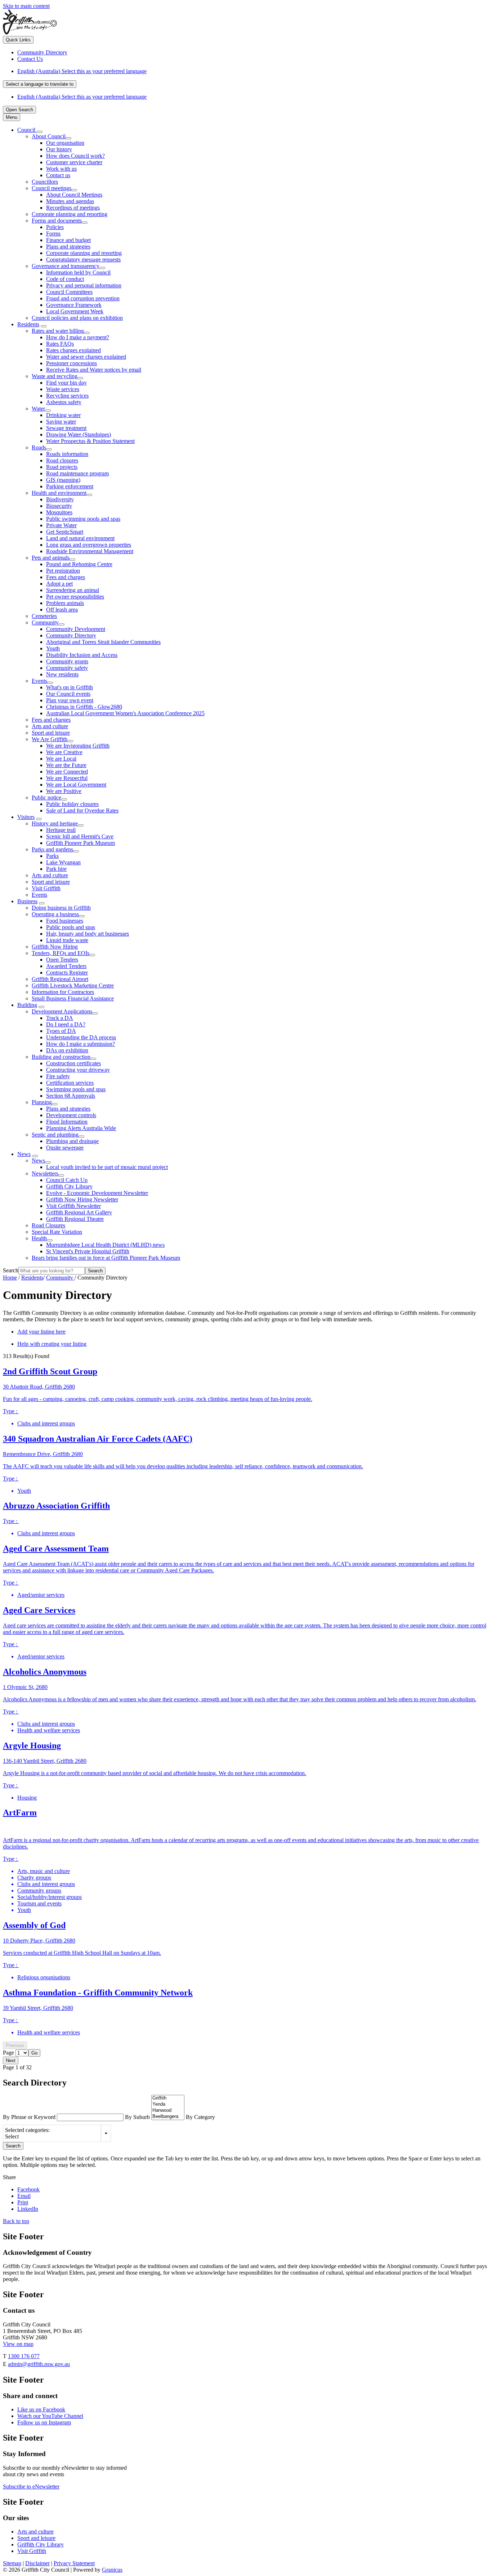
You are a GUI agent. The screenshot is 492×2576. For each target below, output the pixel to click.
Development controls (71, 1115)
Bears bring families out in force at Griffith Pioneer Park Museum (106, 1258)
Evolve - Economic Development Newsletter (97, 1193)
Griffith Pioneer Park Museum (80, 843)
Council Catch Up (67, 1180)
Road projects (62, 467)
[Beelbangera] (168, 2117)
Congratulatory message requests (83, 259)
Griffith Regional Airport (60, 979)
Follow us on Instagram (44, 2422)
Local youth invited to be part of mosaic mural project (107, 1167)
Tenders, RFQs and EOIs (61, 953)
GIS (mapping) (63, 480)
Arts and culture (50, 726)
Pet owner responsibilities (75, 597)
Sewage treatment (66, 428)
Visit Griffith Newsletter (73, 1206)
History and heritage (55, 823)
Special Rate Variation (57, 1232)
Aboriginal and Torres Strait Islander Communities (103, 642)
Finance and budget (68, 240)
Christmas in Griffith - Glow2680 (84, 707)
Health (39, 1238)
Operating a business (55, 914)
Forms (53, 234)
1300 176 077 (24, 2356)
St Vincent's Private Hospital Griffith (88, 1251)
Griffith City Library (69, 1186)
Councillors (45, 182)
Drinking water (63, 415)
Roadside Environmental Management (90, 551)
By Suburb (138, 2117)
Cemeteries (44, 616)
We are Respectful (67, 778)
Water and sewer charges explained (86, 357)
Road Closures (48, 1225)
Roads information (67, 454)
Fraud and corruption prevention (83, 298)
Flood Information (67, 1122)
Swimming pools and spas (76, 1089)
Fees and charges (66, 577)
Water (38, 409)
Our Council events (68, 694)
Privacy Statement (74, 2563)
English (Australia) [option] (82, 97)
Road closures (62, 460)
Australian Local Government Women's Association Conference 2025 (125, 713)
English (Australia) (82, 71)
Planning (42, 1102)
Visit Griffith (46, 888)
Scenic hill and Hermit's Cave (80, 836)
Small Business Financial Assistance (73, 998)
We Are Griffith (50, 739)
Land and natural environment (80, 538)
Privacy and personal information (84, 285)
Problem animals (65, 603)
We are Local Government (76, 785)
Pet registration (63, 571)
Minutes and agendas (70, 201)
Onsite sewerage (65, 1148)
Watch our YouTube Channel (50, 2416)
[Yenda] (168, 2104)
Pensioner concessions (71, 363)
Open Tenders (62, 960)
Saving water (61, 422)
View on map (18, 2344)
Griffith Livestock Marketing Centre (73, 985)
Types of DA (61, 1031)
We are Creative (64, 752)
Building (27, 1005)
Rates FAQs (60, 344)
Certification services (70, 1083)
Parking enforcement (70, 486)
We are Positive (64, 791)
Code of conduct (65, 279)
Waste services (63, 389)
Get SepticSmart (65, 532)
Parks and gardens (52, 849)
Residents (28, 324)
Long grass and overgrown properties (89, 545)
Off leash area (62, 610)
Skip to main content (26, 6)
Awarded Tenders (66, 966)
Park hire (56, 869)
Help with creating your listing (52, 1344)
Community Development (76, 629)
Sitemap (12, 2563)
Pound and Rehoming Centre (79, 564)
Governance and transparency (66, 266)
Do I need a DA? (66, 1024)
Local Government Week (75, 311)
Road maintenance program (77, 473)
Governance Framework (74, 305)
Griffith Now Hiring (55, 947)
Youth (53, 648)
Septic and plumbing (55, 1135)
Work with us (61, 169)
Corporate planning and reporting (70, 214)
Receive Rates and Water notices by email (94, 370)
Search (11, 1270)
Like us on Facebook (41, 2409)
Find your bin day (66, 383)
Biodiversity (60, 499)
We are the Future (66, 765)
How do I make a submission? (80, 1044)
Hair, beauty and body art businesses (88, 934)
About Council (49, 136)
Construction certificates (73, 1063)
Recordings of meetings (73, 208)
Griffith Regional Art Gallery (79, 1212)
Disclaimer (37, 2563)
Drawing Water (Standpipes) (79, 434)
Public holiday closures (72, 804)
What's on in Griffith (70, 687)
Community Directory (71, 635)
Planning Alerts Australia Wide (81, 1128)
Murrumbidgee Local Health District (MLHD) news (105, 1245)
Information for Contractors (63, 992)
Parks (52, 856)
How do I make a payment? (78, 337)
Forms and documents (57, 221)
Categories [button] (106, 2133)
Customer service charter (74, 162)
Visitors (26, 817)
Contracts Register (67, 973)
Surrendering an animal (73, 590)
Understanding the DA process (81, 1037)
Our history (59, 149)
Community (45, 622)
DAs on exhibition (67, 1050)
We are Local (61, 759)
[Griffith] (168, 2098)
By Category (200, 2117)
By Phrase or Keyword (30, 2117)
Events (39, 681)
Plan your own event (70, 700)
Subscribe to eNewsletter (31, 2487)
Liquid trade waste (67, 940)
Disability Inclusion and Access (82, 655)
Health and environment (59, 493)
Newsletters (45, 1173)
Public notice (46, 798)
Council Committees (69, 292)
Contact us (58, 175)
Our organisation (65, 143)
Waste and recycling (55, 376)
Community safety (67, 668)
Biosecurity (59, 506)
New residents (62, 674)
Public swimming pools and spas (83, 519)
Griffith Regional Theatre (75, 1219)
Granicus (112, 2570)
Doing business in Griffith (61, 908)
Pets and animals (51, 558)
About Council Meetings (74, 195)
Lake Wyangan (63, 862)
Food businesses (65, 921)
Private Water (61, 525)
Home (10, 1278)
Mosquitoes (59, 512)
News (24, 1154)
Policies (55, 227)
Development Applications (62, 1011)
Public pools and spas (71, 927)
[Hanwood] (168, 2111)
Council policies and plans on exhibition (77, 318)
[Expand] (40, 132)
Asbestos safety (64, 402)
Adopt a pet (59, 584)
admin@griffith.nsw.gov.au (39, 2364)
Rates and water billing (58, 331)
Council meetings (52, 188)
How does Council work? (75, 156)
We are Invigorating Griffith (78, 746)
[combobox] (40, 84)
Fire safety (58, 1076)
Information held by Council (78, 272)
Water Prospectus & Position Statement (90, 441)
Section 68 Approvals (71, 1096)
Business (27, 901)
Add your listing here (41, 1332)
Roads (39, 447)
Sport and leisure (51, 733)
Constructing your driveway (78, 1070)
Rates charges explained (73, 350)
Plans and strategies (68, 247)
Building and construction (61, 1057)
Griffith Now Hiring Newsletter (82, 1199)
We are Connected (67, 772)
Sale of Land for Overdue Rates (82, 810)
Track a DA (60, 1018)
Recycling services (67, 396)
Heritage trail (61, 830)
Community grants (67, 661)
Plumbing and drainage (72, 1141)
